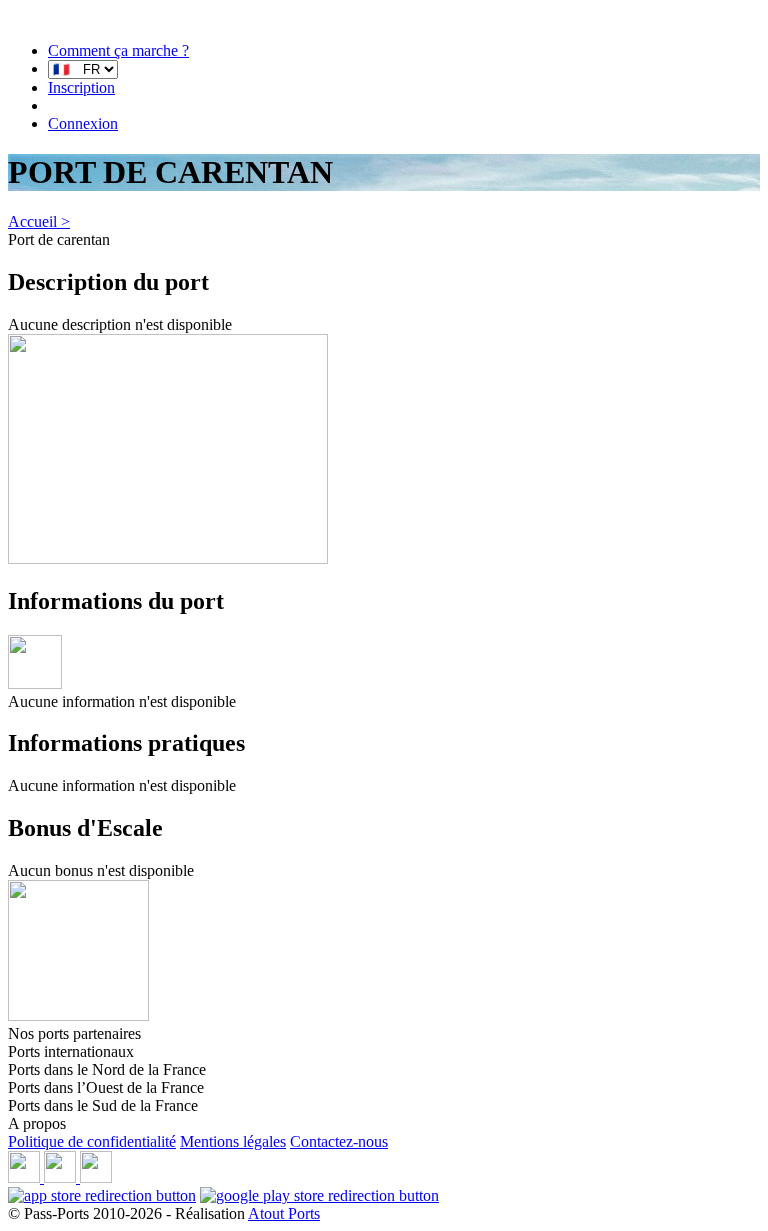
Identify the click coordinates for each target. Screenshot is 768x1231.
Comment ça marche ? (118, 50)
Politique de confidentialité (92, 1141)
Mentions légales (233, 1141)
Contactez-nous (339, 1141)
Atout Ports (284, 1213)
